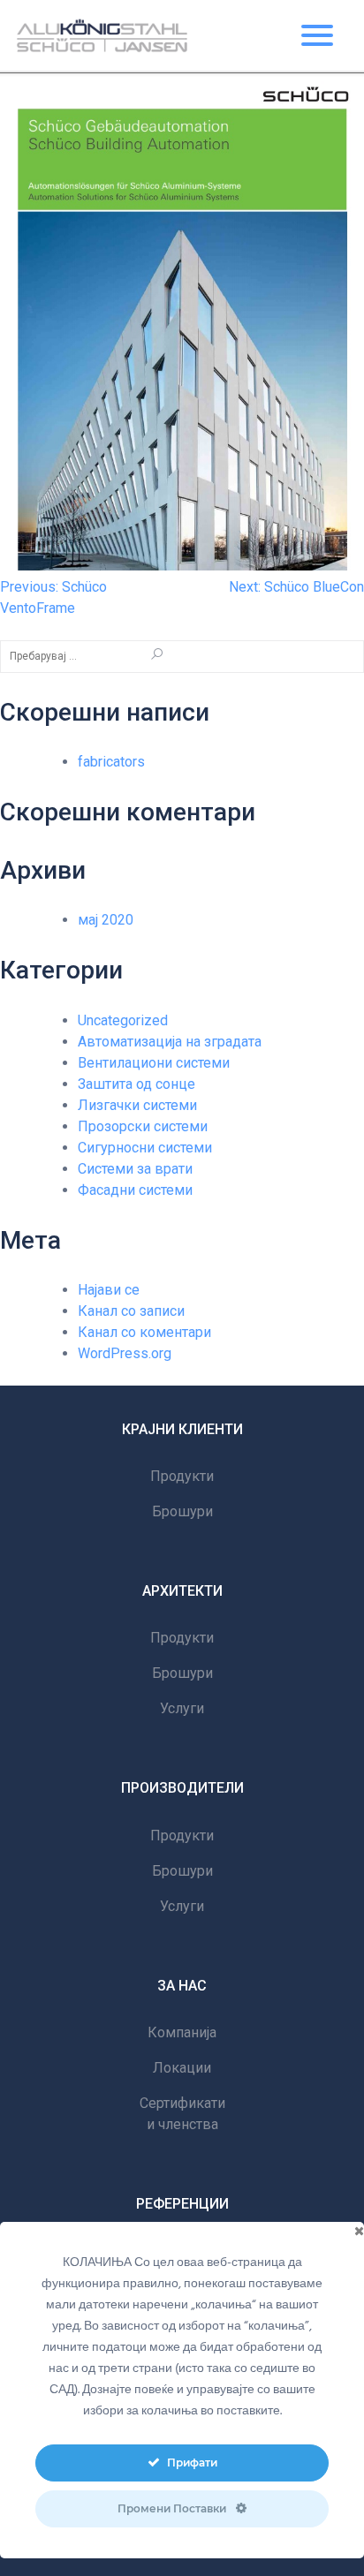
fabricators (111, 762)
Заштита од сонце (136, 1084)
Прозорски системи (143, 1126)
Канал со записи (131, 1311)
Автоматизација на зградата (170, 1042)
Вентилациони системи (154, 1063)
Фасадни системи (135, 1190)
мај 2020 (106, 920)
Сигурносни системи (145, 1148)
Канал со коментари (144, 1332)
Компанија (182, 2032)
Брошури (182, 1511)
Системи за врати (135, 1169)
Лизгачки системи (137, 1105)
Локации (182, 2068)
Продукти (182, 1476)
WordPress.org (125, 1353)
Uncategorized (123, 1020)
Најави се (109, 1290)
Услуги (182, 1708)
